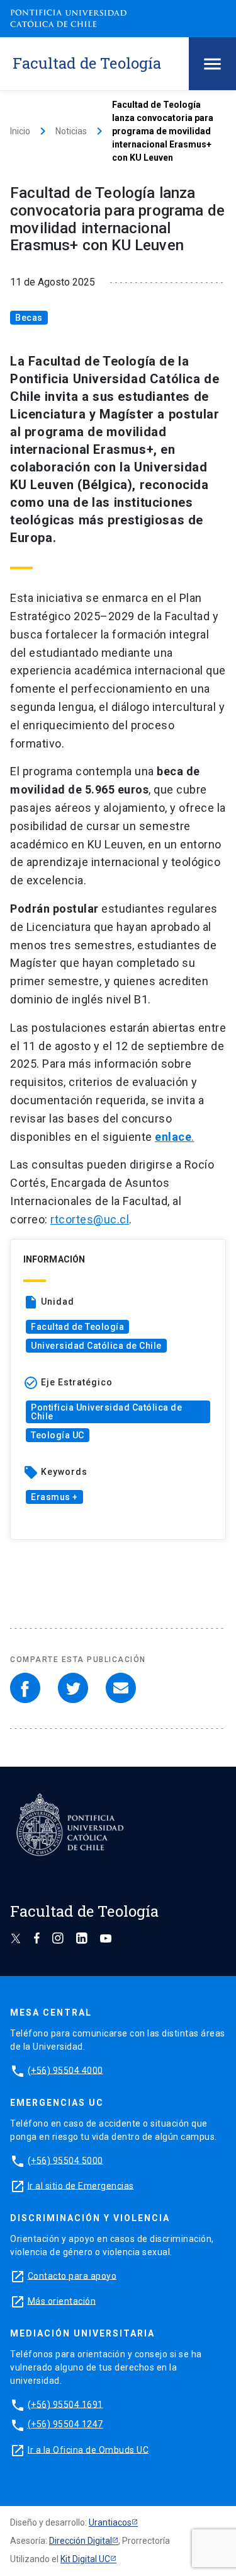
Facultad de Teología (77, 1327)
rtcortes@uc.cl (90, 1219)
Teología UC (58, 1435)
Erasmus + (54, 1497)
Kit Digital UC (85, 2559)
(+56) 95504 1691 (65, 2404)
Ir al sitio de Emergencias (81, 2185)
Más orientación (62, 2301)
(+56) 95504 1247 (65, 2424)
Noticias (71, 131)
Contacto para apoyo (72, 2275)
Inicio (20, 131)
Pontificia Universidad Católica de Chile (106, 1412)
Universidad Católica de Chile (96, 1346)
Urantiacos (110, 2522)
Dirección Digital (81, 2541)
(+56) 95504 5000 (65, 2160)
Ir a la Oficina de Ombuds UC (88, 2449)
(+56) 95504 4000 (65, 2070)
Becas (29, 318)
